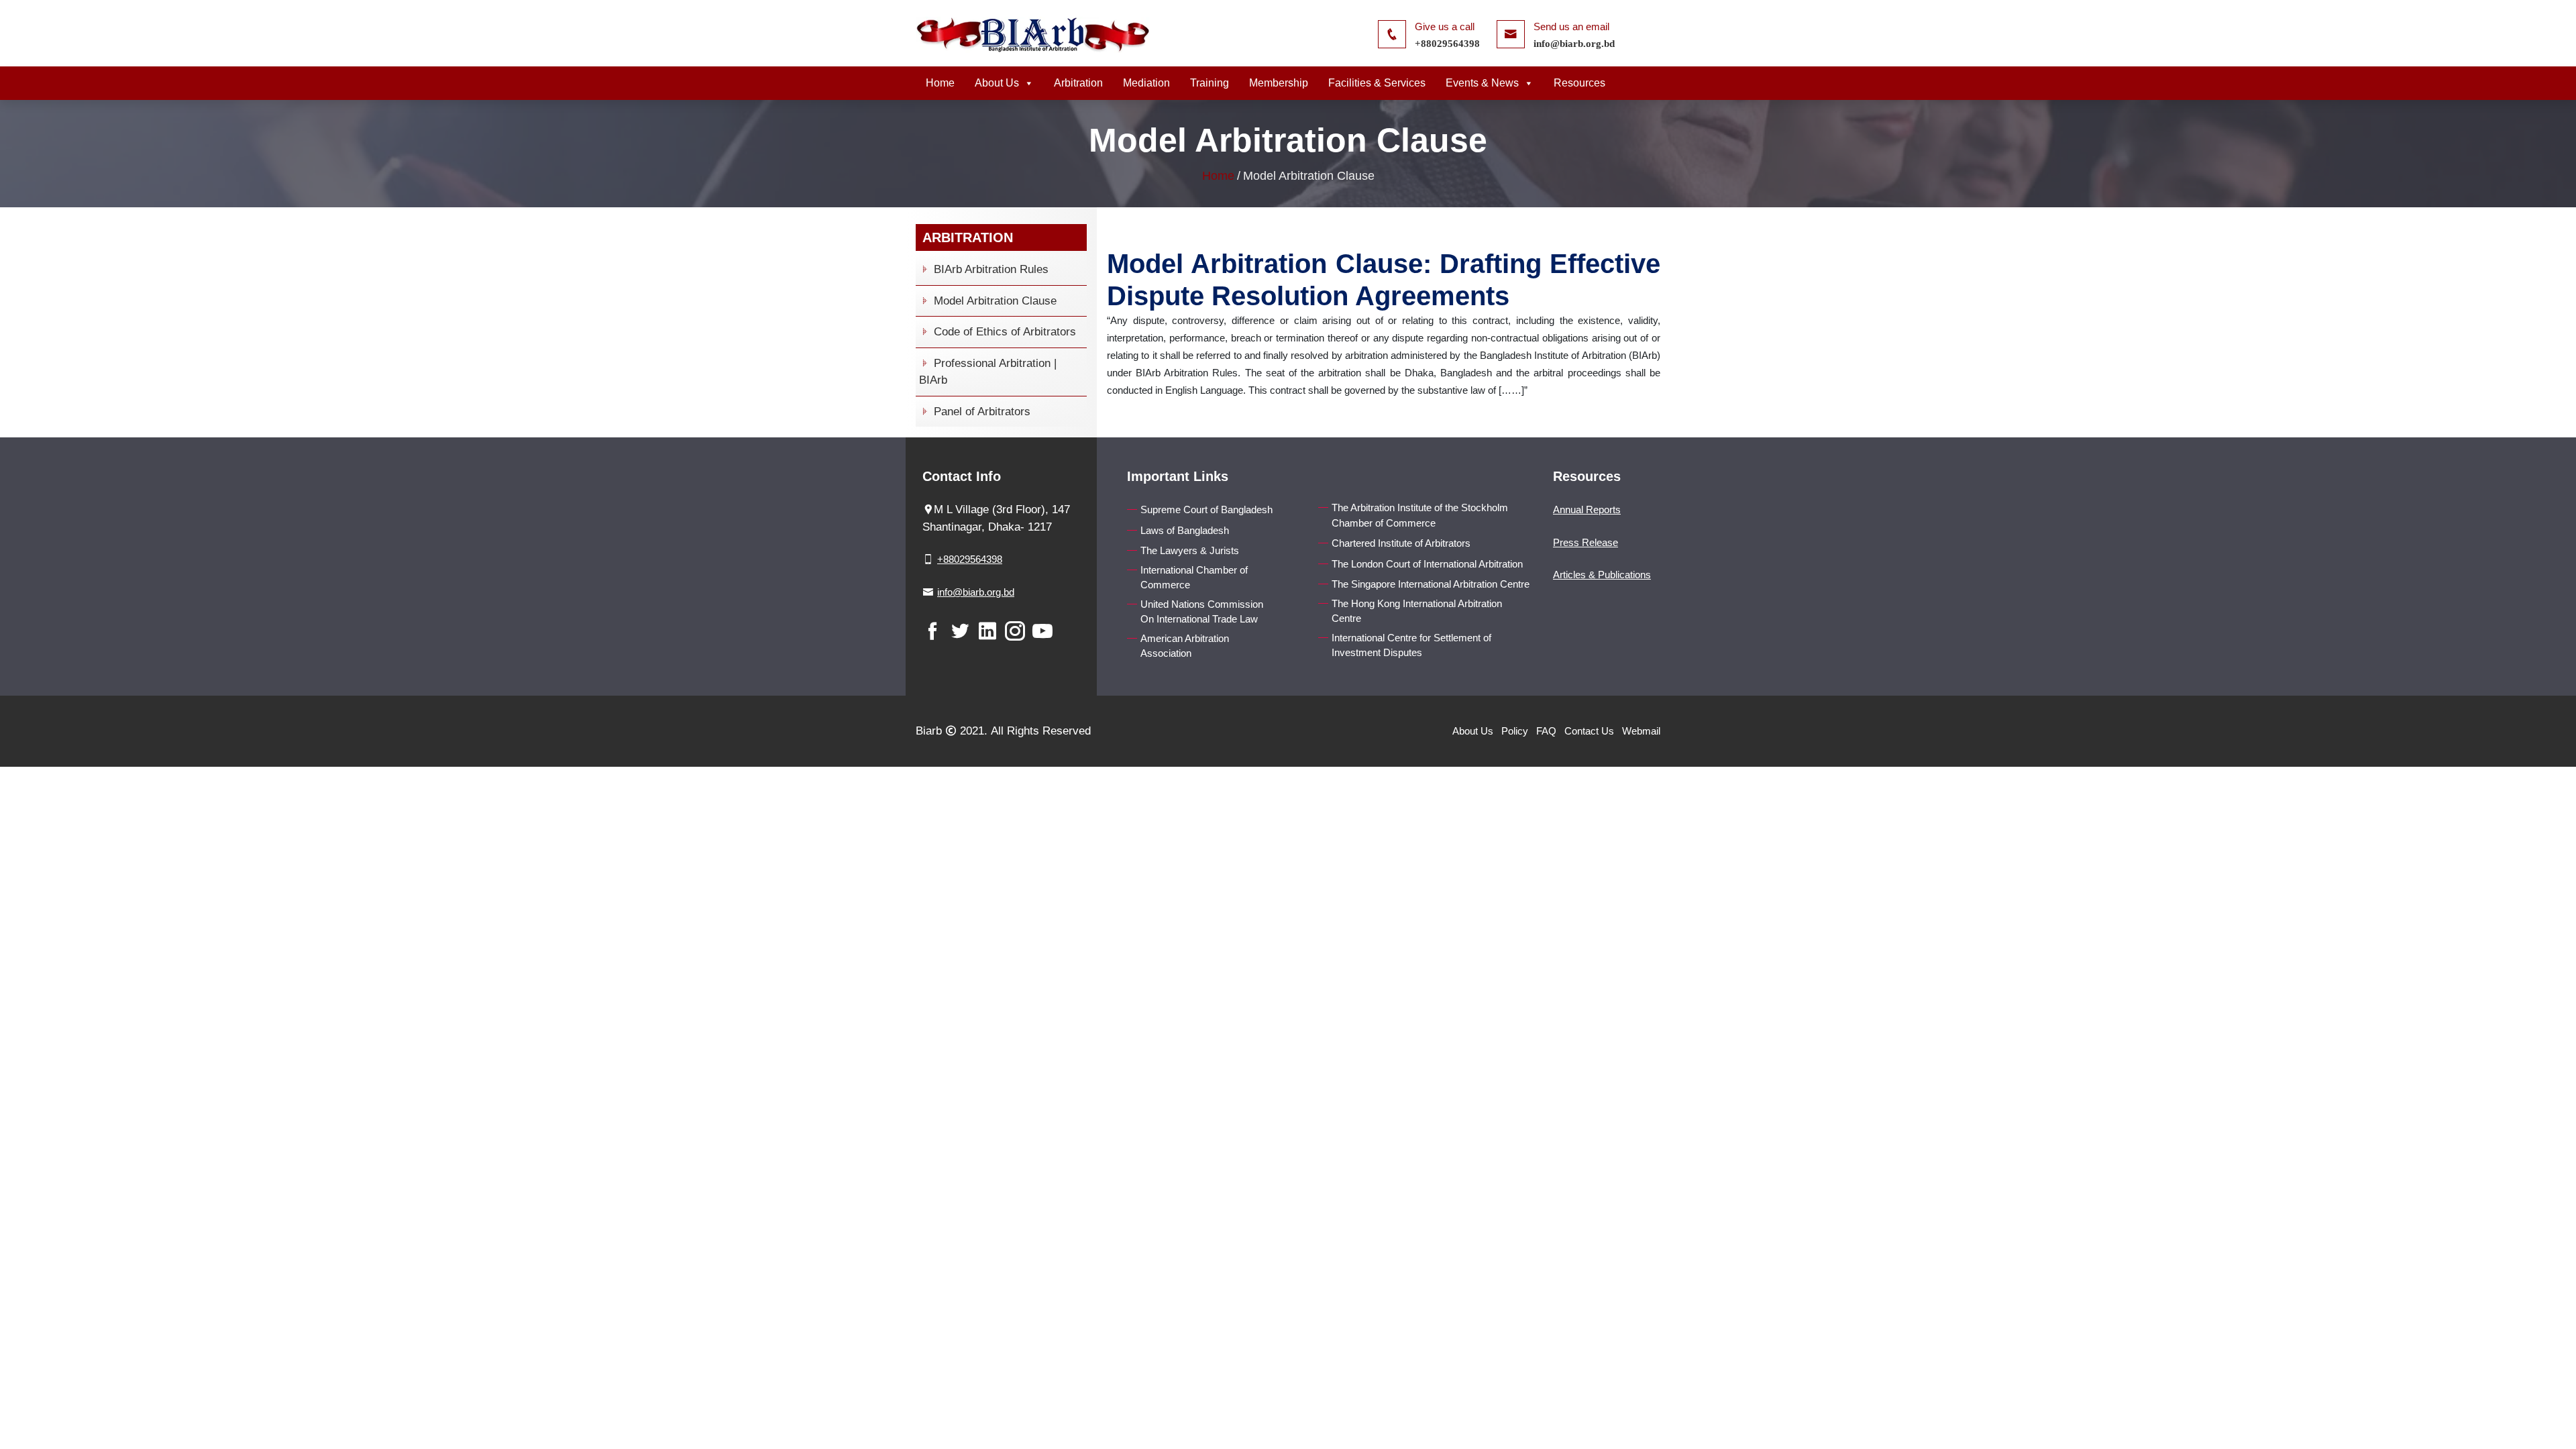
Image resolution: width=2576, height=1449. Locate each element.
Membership (1279, 83)
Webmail (1641, 731)
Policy (1515, 731)
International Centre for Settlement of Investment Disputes (1411, 645)
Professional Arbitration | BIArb (988, 372)
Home (940, 83)
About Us (997, 83)
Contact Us (1589, 731)
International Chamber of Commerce (1194, 578)
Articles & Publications (1602, 575)
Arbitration (1078, 83)
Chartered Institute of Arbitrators (1401, 543)
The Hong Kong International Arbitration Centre (1417, 611)
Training (1210, 83)
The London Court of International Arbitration (1427, 564)
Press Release (1586, 542)
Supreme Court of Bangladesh (1206, 509)
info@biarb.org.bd (1574, 44)
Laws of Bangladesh (1185, 530)
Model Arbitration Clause (994, 301)
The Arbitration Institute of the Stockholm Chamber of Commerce (1420, 515)
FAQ (1546, 731)
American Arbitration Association (1185, 646)
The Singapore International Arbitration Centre (1431, 584)
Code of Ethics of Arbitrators (1003, 332)
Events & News (1482, 83)
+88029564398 (1447, 44)
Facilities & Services (1377, 83)
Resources (1579, 83)
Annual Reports (1587, 509)
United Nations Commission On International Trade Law (1202, 612)
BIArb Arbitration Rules (989, 269)
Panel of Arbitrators (980, 412)
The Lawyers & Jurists (1190, 550)
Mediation (1146, 83)
